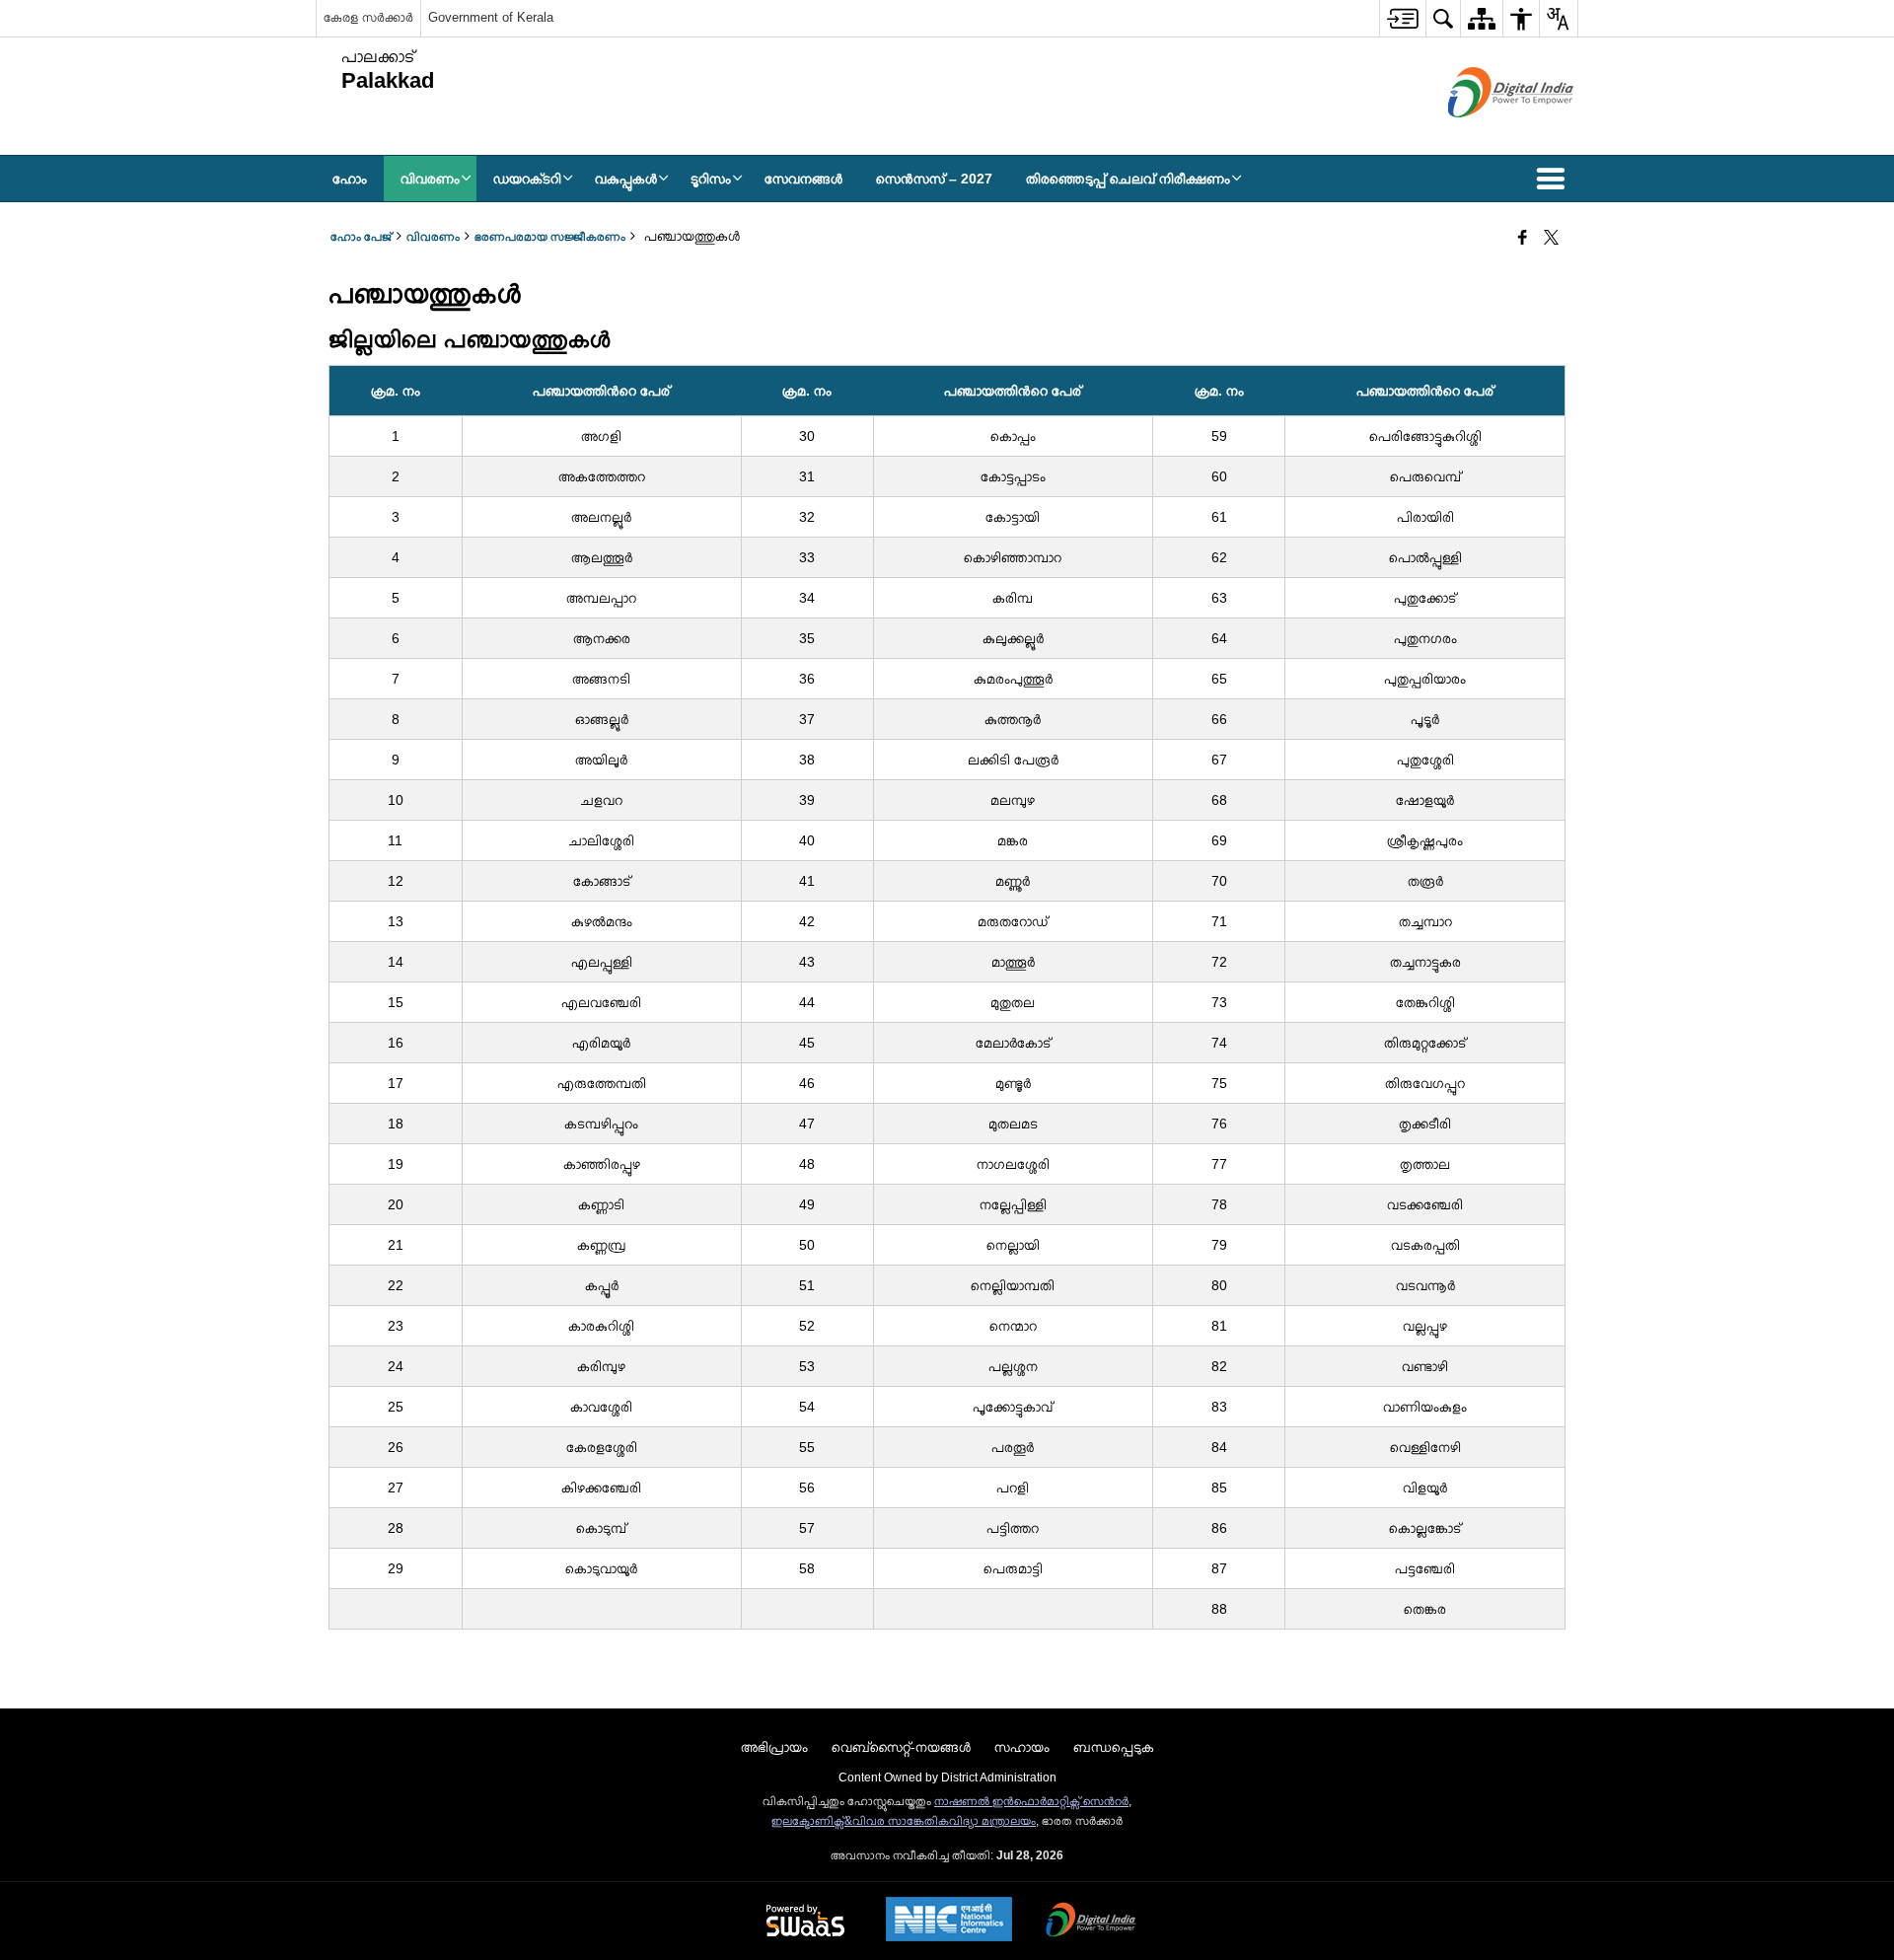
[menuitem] (1402, 18)
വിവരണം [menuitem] (430, 179)
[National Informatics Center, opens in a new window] (949, 1921)
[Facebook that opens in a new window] (1523, 239)
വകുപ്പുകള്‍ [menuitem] (626, 179)
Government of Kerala (491, 17)
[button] (1555, 179)
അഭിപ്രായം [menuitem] (774, 1747)
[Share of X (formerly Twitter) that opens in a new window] (1551, 239)
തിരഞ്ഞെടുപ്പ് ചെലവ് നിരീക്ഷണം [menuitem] (1128, 179)
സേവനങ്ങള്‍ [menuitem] (803, 179)
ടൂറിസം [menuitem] (711, 179)
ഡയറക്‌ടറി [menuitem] (527, 179)
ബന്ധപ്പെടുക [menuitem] (1114, 1747)
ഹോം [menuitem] (350, 179)
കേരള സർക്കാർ (368, 17)
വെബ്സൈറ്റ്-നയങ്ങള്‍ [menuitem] (901, 1747)
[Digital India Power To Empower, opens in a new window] (1091, 1922)
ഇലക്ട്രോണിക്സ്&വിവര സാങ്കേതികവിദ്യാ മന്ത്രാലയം (904, 1821)
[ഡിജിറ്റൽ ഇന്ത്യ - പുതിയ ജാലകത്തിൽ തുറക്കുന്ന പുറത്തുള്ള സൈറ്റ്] (1486, 134)
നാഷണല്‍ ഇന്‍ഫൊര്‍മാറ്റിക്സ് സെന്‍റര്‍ (1031, 1801)
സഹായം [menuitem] (1022, 1747)
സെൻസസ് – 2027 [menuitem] (934, 179)
